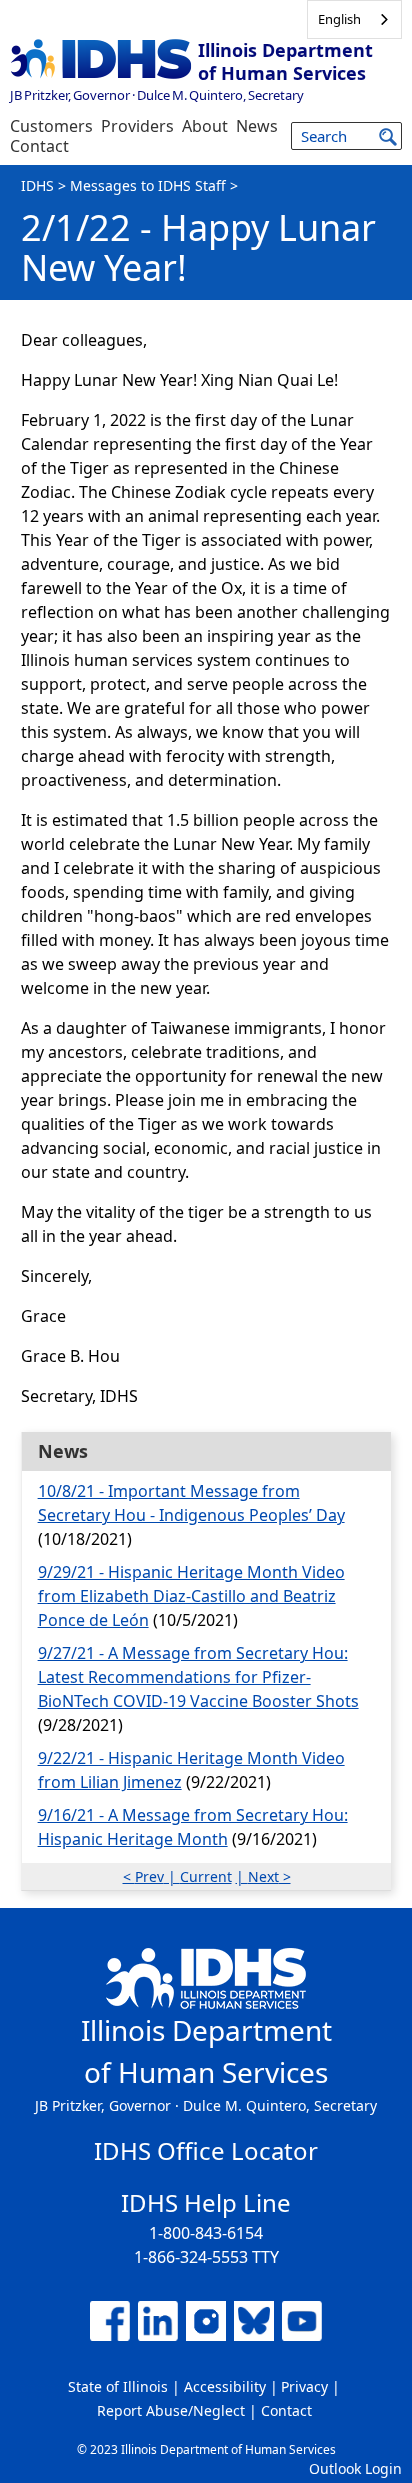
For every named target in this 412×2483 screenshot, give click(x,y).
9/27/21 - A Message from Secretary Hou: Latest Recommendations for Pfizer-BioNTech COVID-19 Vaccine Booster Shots (198, 1677)
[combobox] (354, 19)
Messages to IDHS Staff (148, 185)
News (257, 126)
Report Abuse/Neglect (171, 2410)
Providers (137, 126)
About (205, 126)
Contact (39, 146)
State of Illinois (118, 2386)
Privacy (304, 2386)
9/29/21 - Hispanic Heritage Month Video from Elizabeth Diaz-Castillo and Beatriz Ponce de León (191, 1596)
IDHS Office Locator (206, 2150)
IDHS (37, 185)
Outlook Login (355, 2468)
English (339, 19)
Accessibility (225, 2386)
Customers (51, 126)
